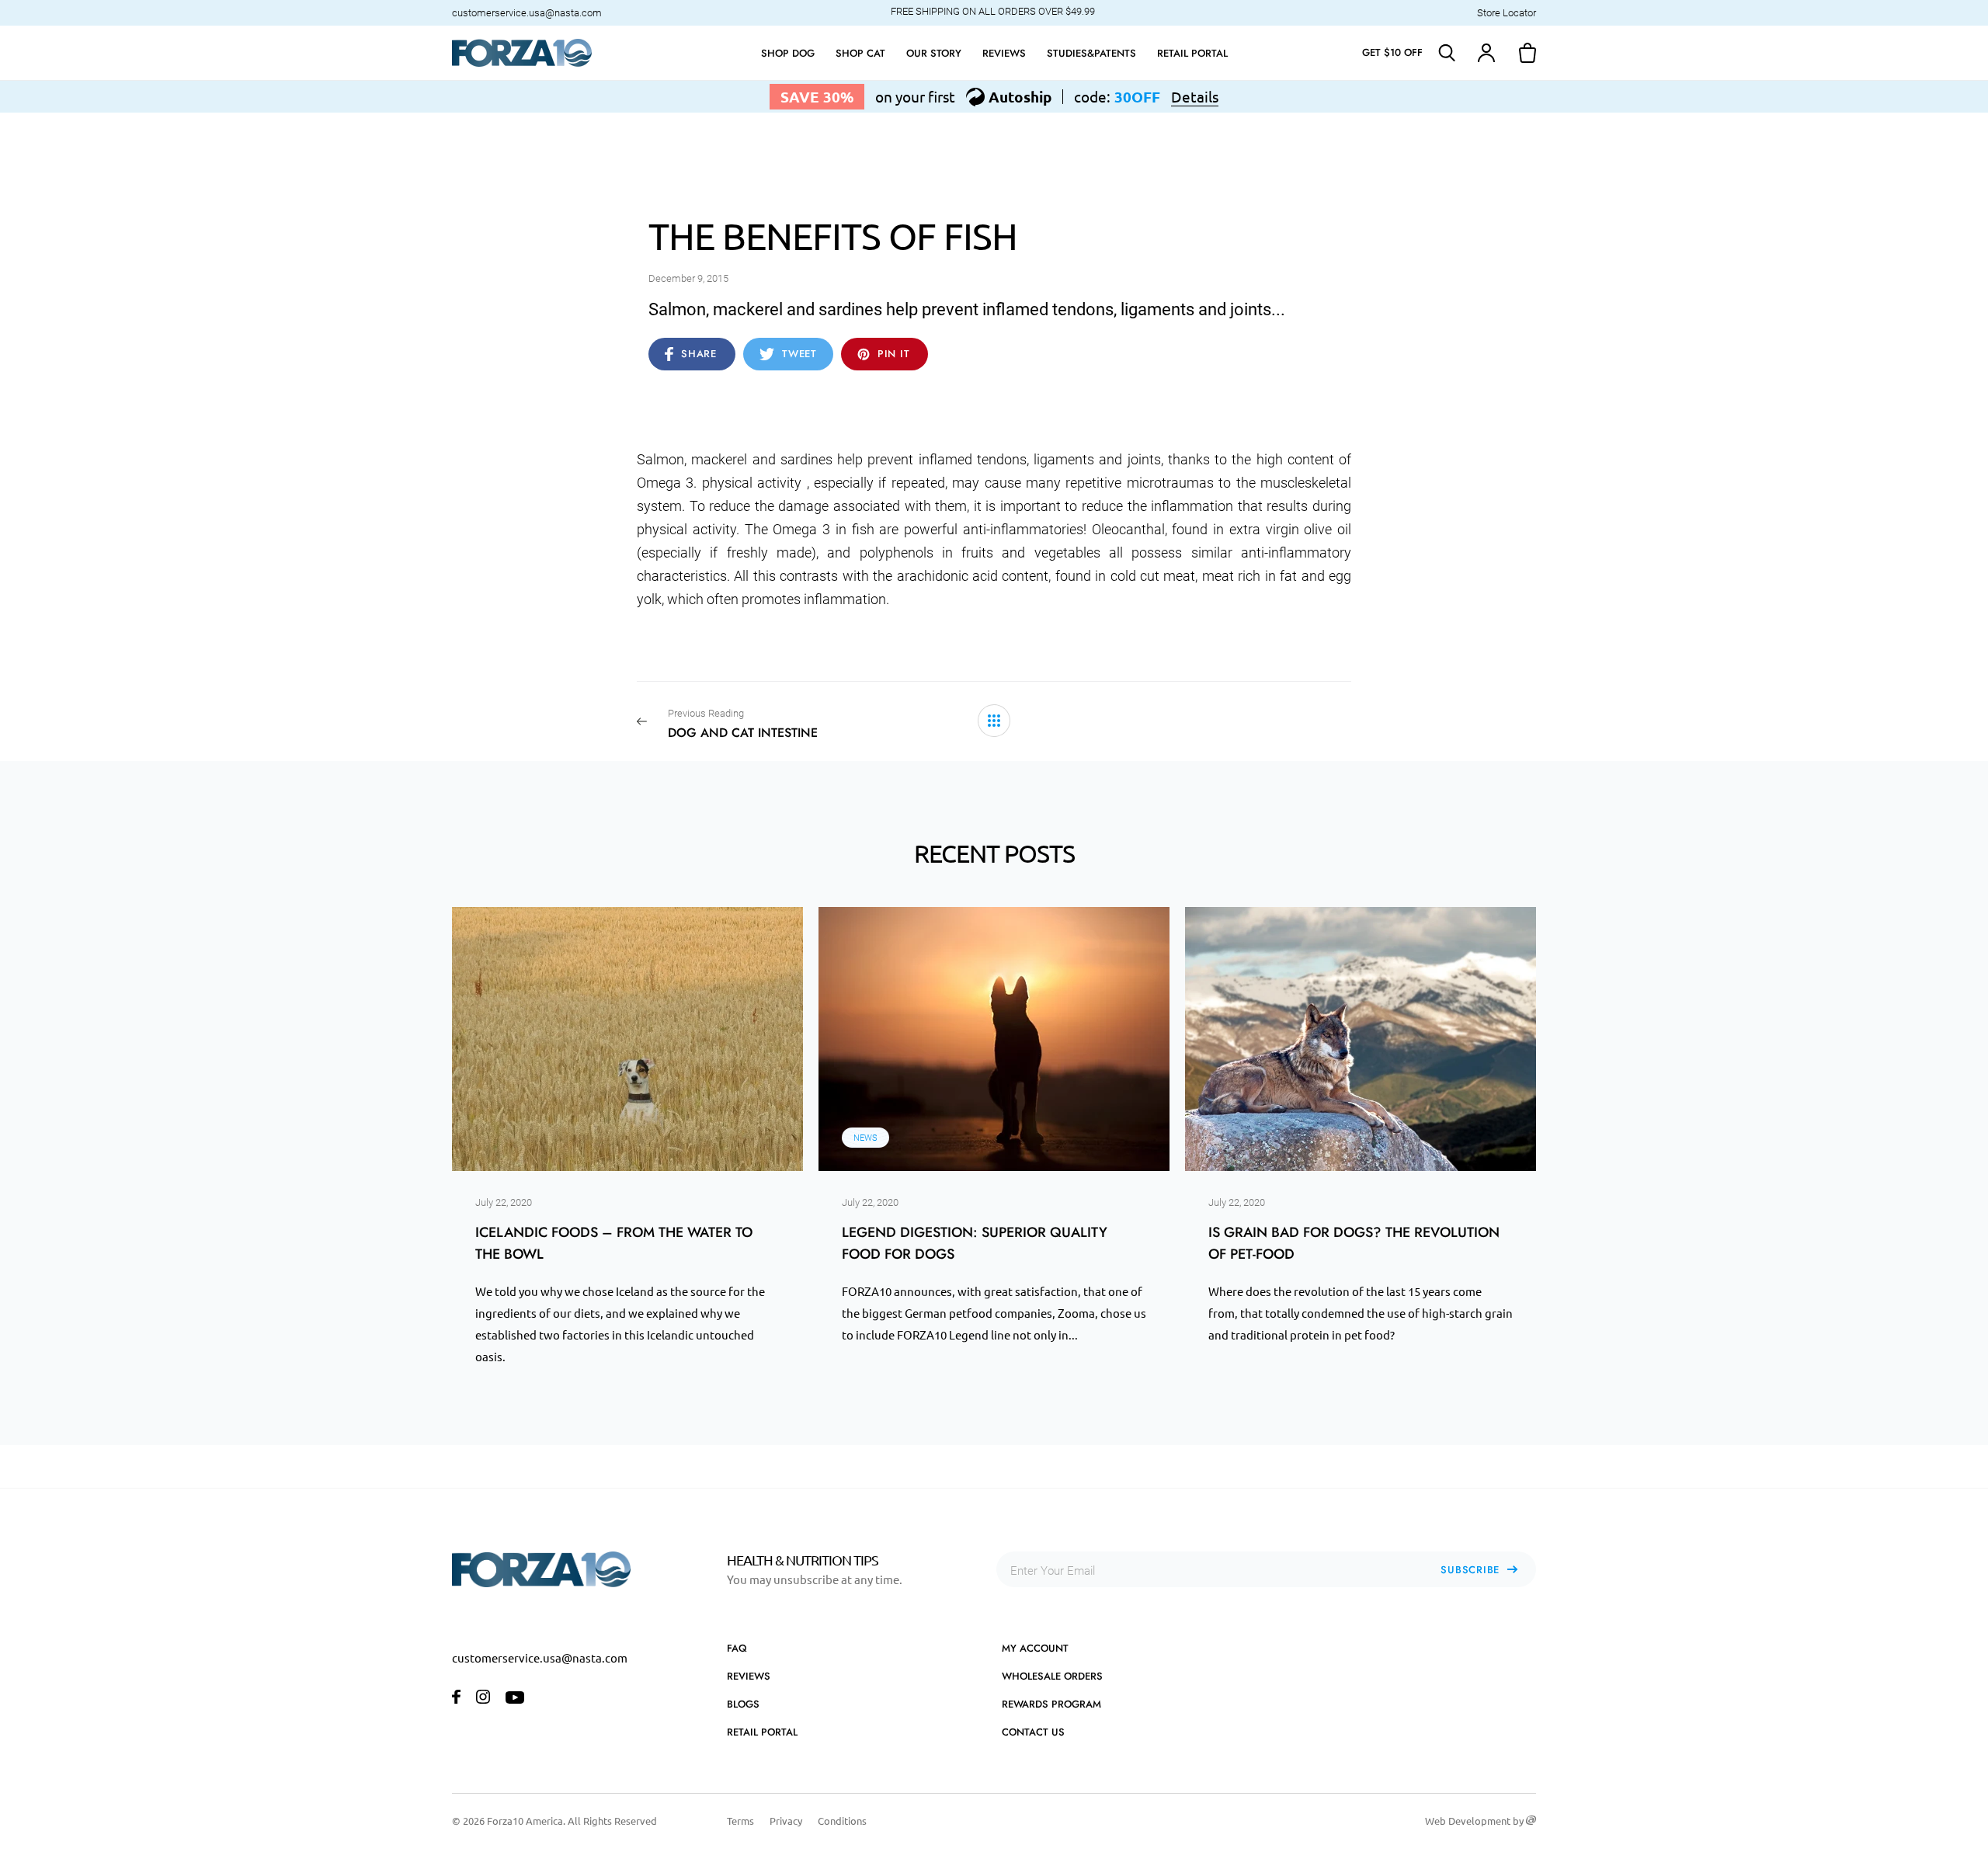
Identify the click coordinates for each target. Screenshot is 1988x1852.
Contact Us (1033, 1732)
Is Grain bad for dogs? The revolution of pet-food (1354, 1243)
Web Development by (1475, 1821)
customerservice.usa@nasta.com (527, 13)
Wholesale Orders (1052, 1676)
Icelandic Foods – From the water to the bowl (614, 1243)
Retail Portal (762, 1732)
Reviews (749, 1676)
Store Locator (1507, 13)
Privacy (786, 1821)
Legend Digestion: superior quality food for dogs (975, 1243)
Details (1195, 97)
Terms (740, 1821)
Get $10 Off (1392, 52)
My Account (1035, 1648)
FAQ (737, 1648)
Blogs (743, 1704)
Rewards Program (1051, 1704)
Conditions (842, 1821)
